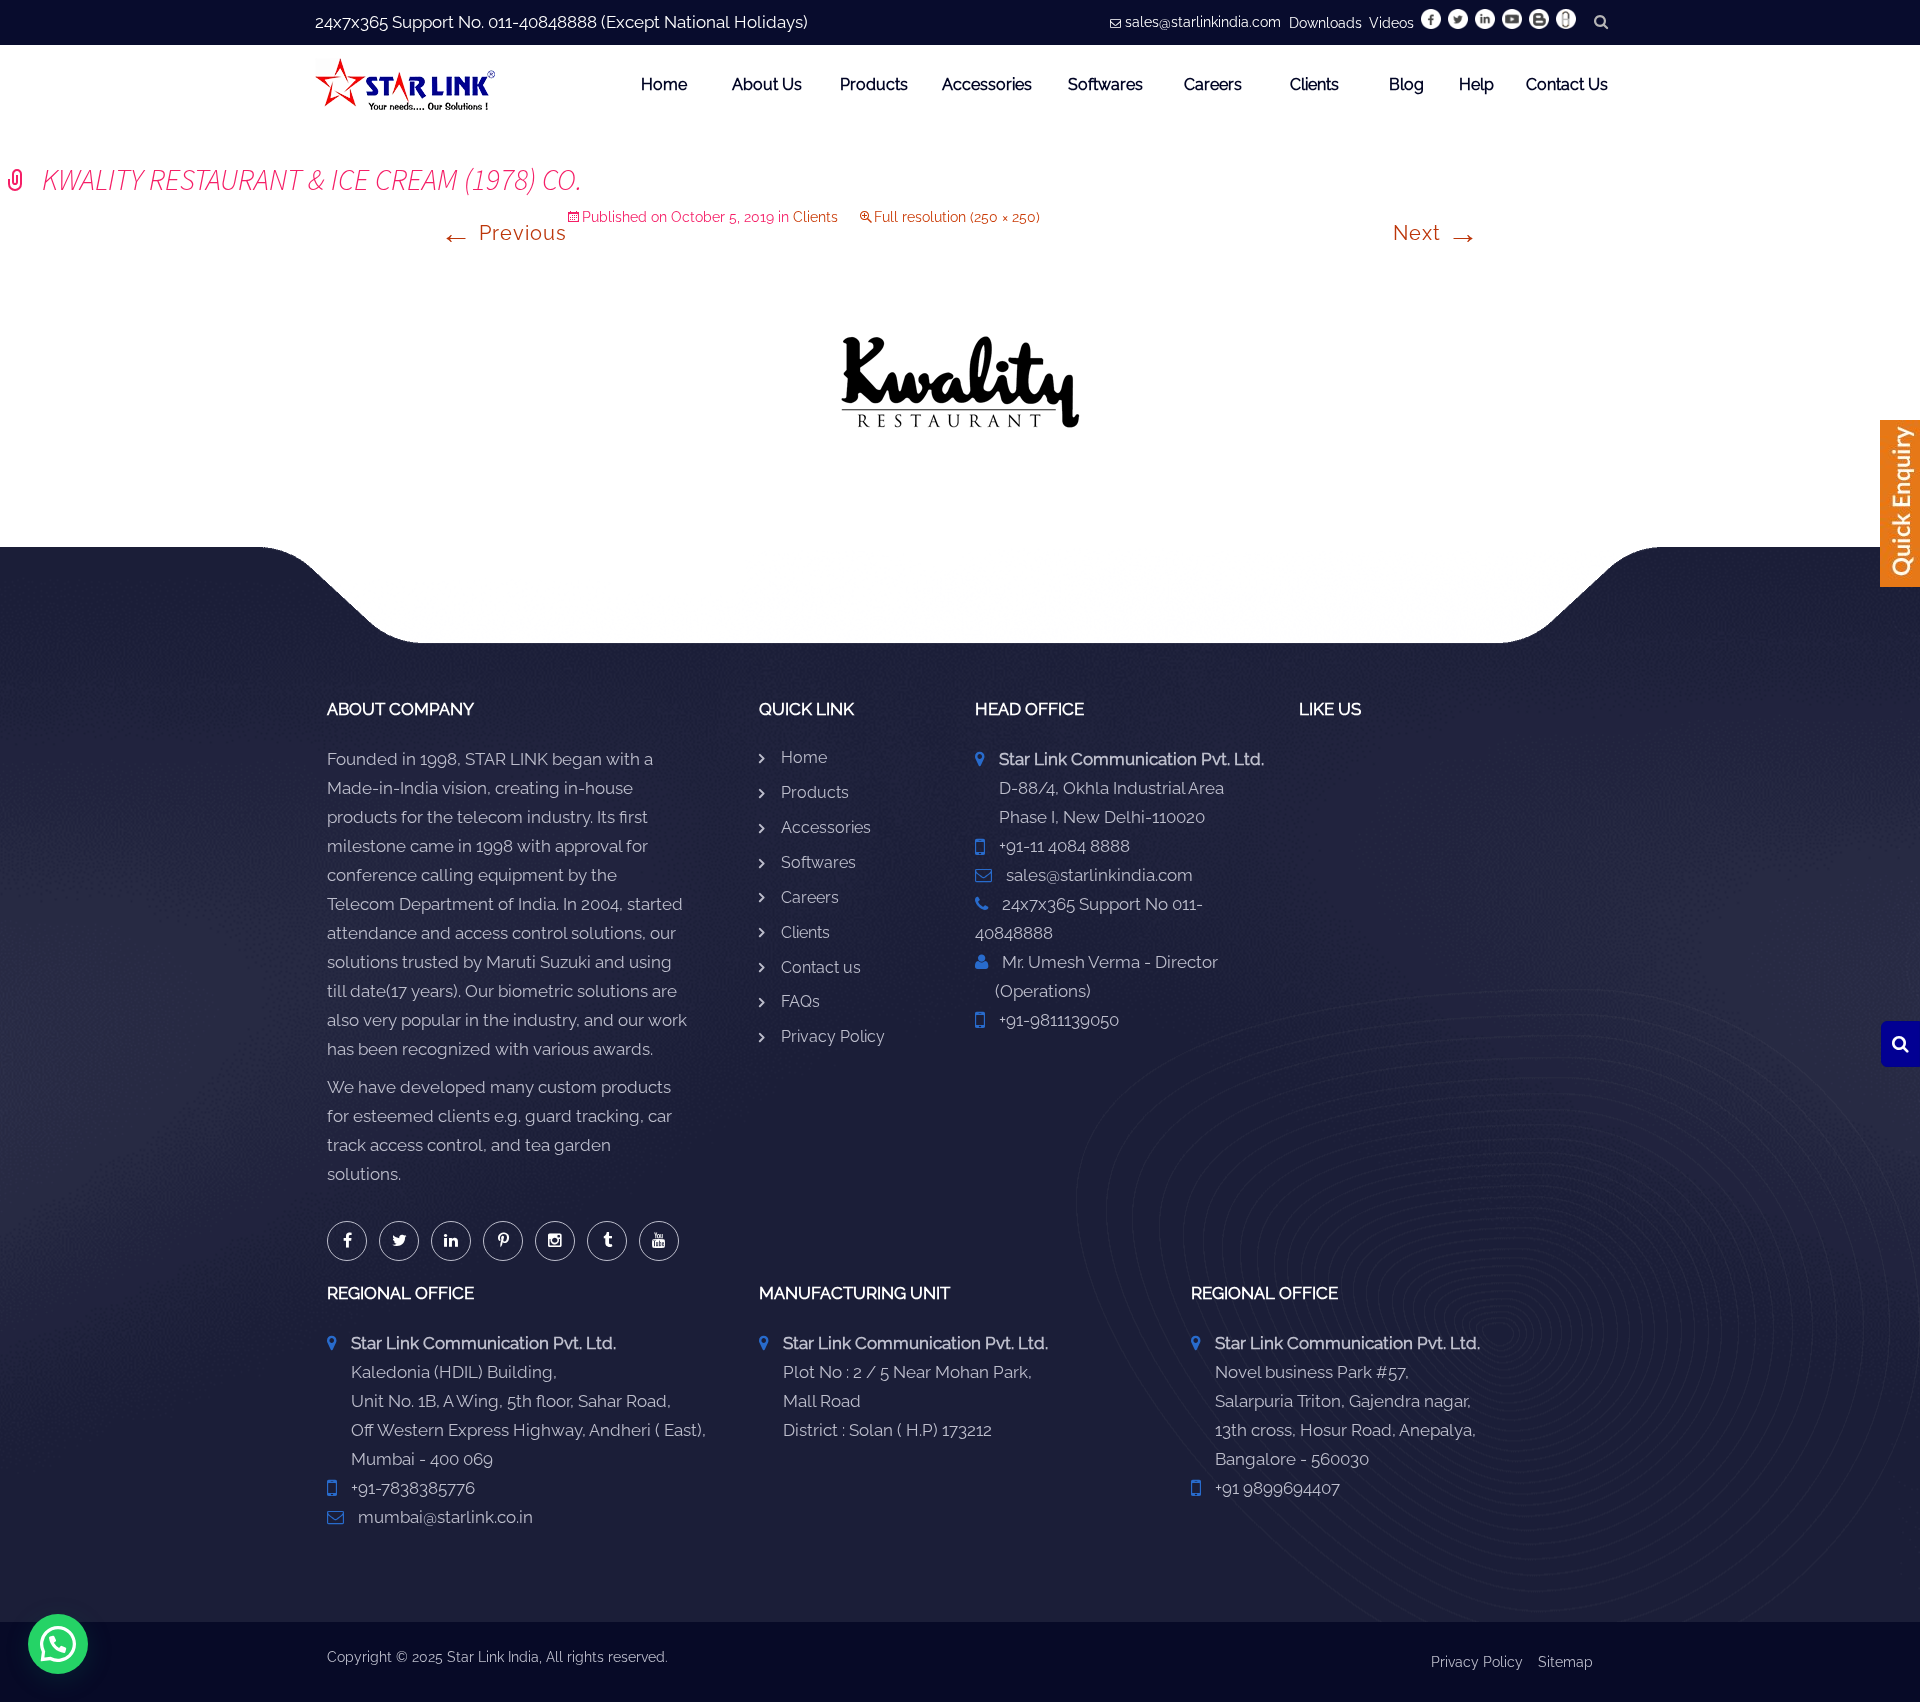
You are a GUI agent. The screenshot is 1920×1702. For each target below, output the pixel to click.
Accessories (987, 84)
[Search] (1900, 1044)
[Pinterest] (503, 1241)
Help (1476, 84)
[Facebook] (347, 1241)
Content (1900, 510)
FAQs (800, 1001)
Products (874, 84)
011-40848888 (542, 22)
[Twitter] (399, 1241)
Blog (1406, 84)
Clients (1314, 84)
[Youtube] (659, 1241)
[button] (58, 1644)
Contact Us (1567, 84)
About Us (767, 84)
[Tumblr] (607, 1241)
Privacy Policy (833, 1036)
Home (664, 84)
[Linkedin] (451, 1241)
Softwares (1105, 84)
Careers (1213, 84)
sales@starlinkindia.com (1203, 22)
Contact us (821, 967)
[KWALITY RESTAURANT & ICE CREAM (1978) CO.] (960, 381)
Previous (503, 233)
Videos (1391, 23)
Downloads (1325, 23)
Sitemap (1565, 1662)
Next (1436, 233)
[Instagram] (555, 1241)
